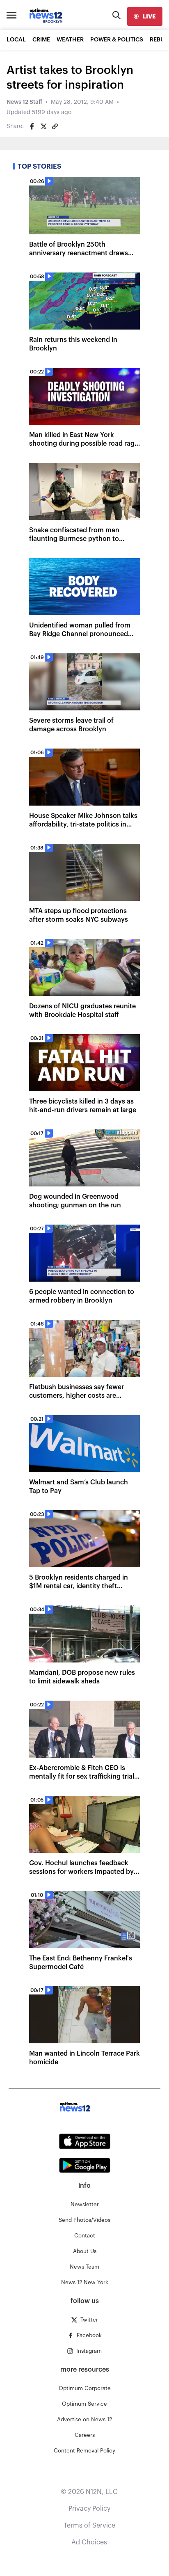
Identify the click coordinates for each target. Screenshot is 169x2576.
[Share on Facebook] (32, 126)
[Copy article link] (55, 126)
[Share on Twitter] (43, 126)
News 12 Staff (24, 102)
